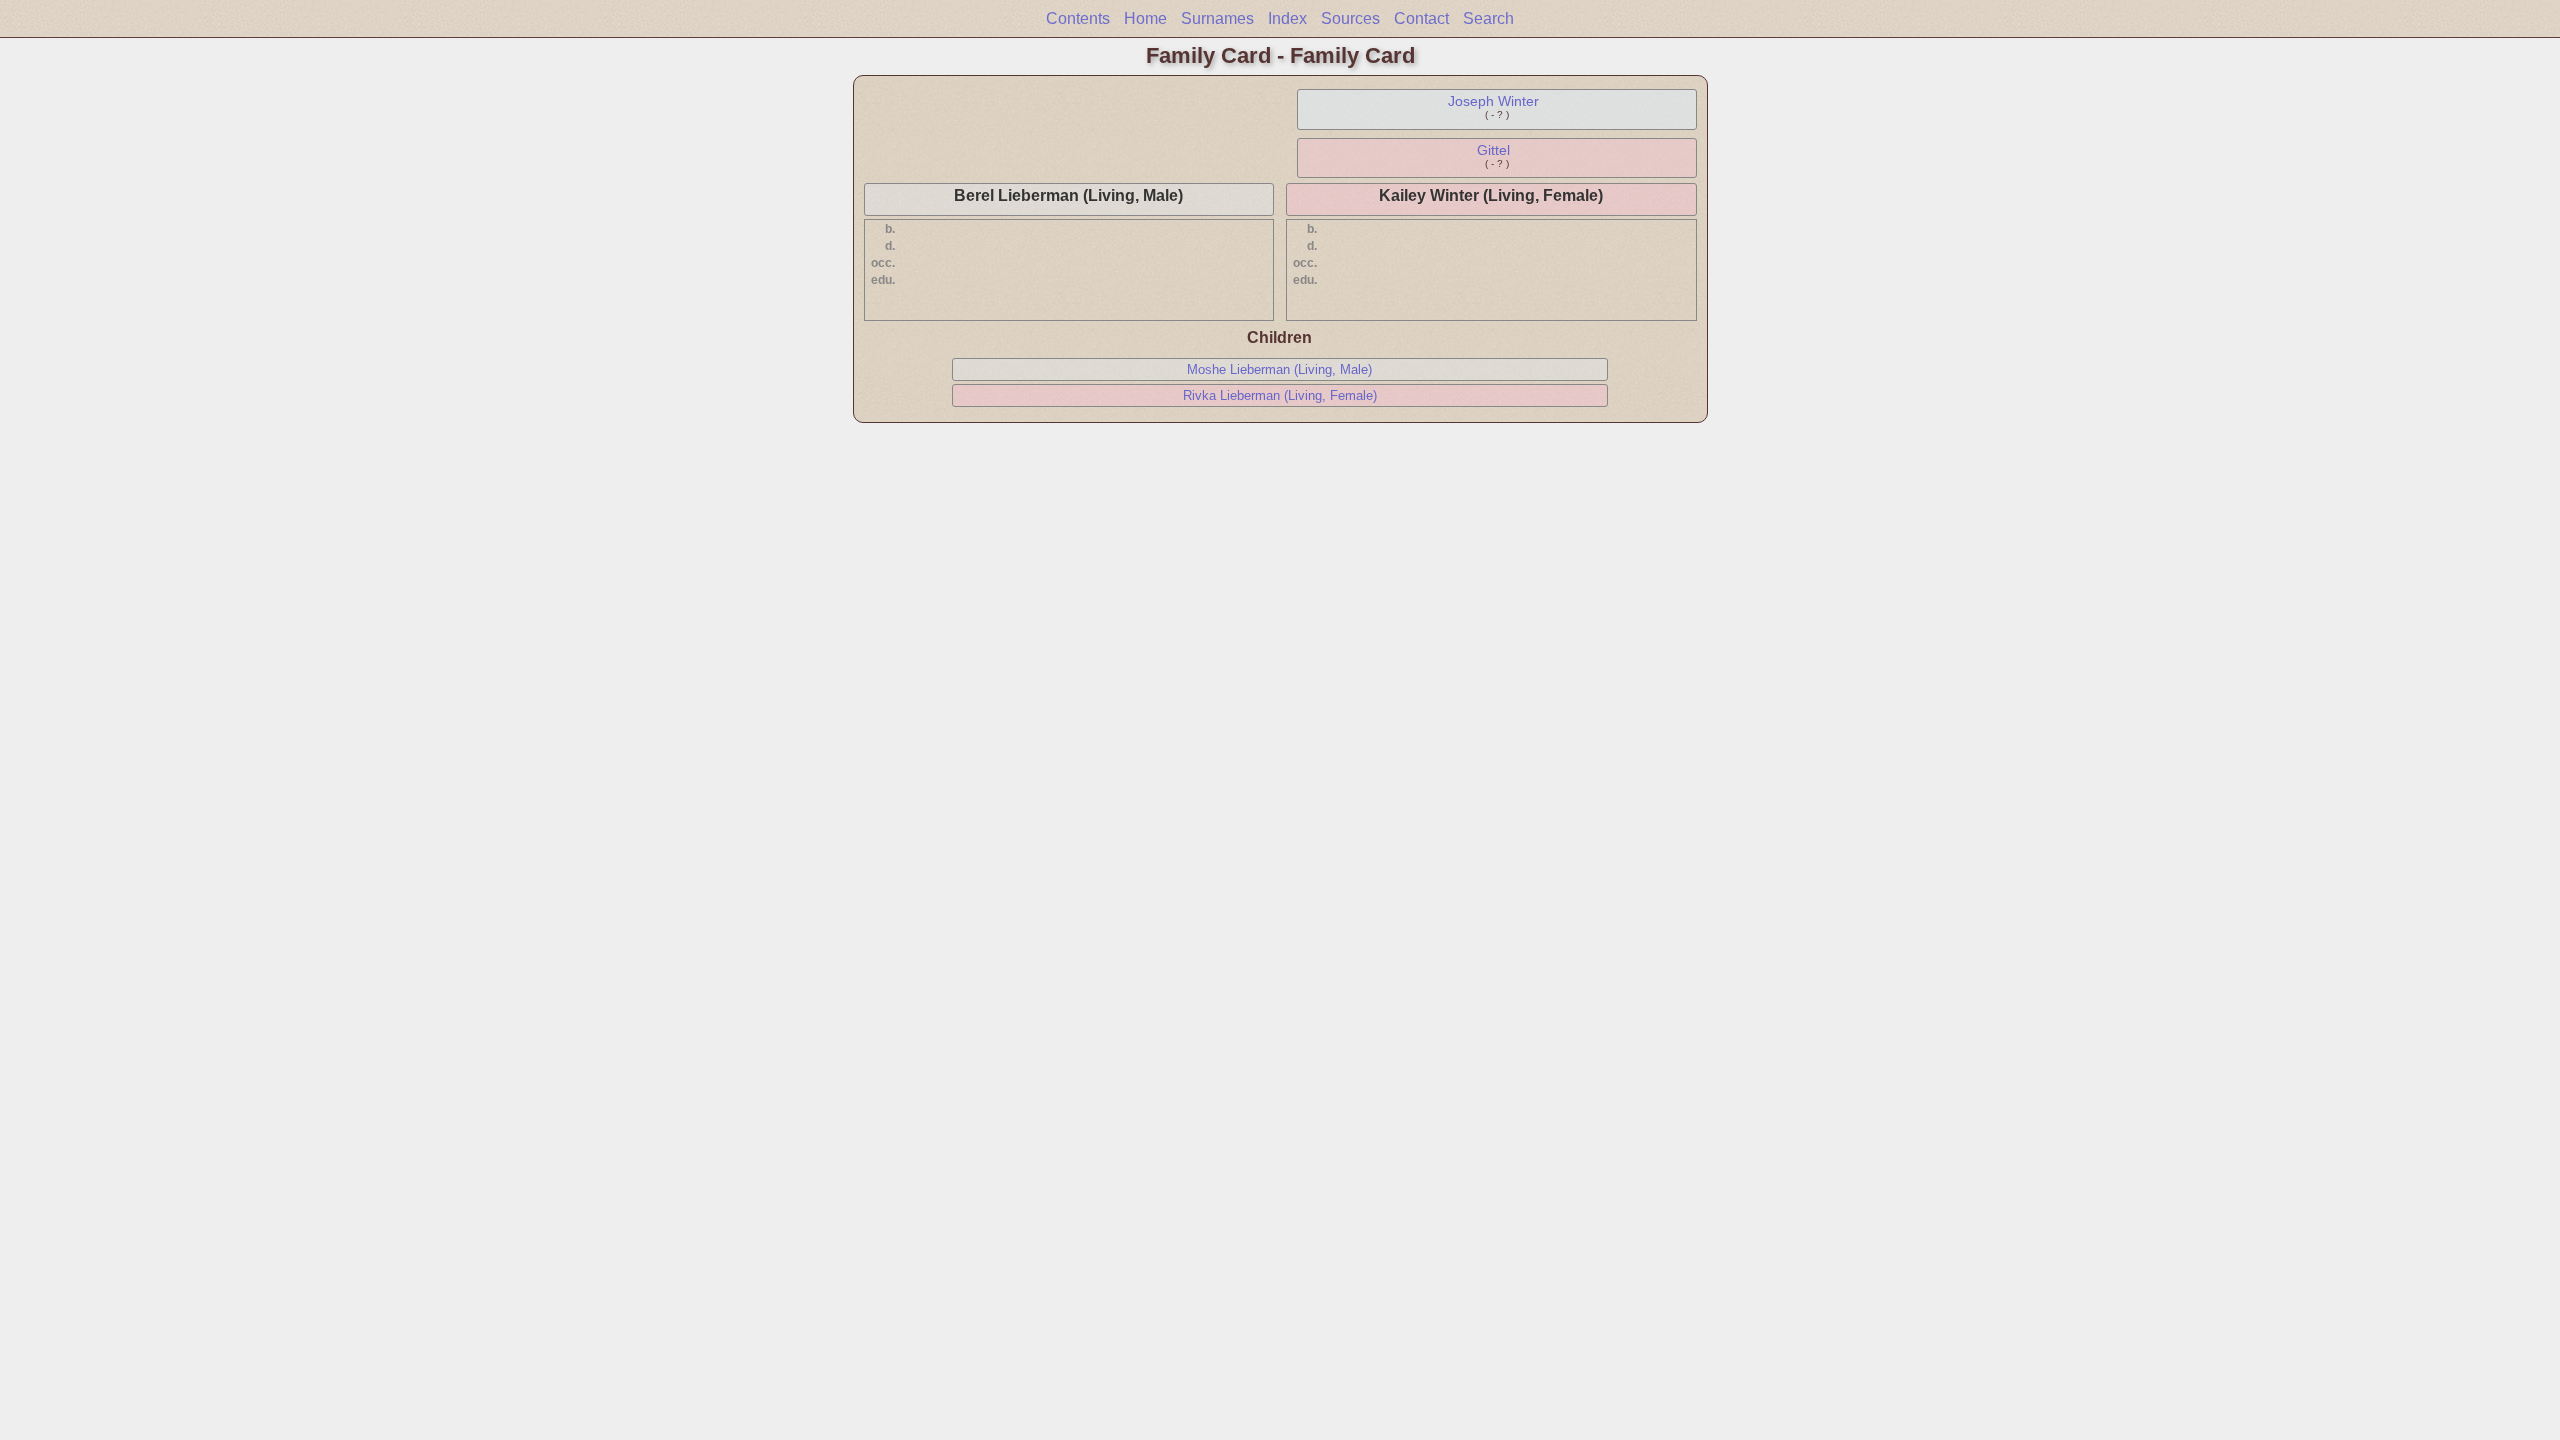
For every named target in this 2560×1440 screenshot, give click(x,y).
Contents (1078, 18)
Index (1287, 18)
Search (1488, 18)
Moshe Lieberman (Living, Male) (1279, 369)
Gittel (1493, 150)
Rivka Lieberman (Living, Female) (1280, 395)
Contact (1421, 18)
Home (1145, 18)
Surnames (1217, 18)
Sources (1350, 18)
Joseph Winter (1493, 101)
